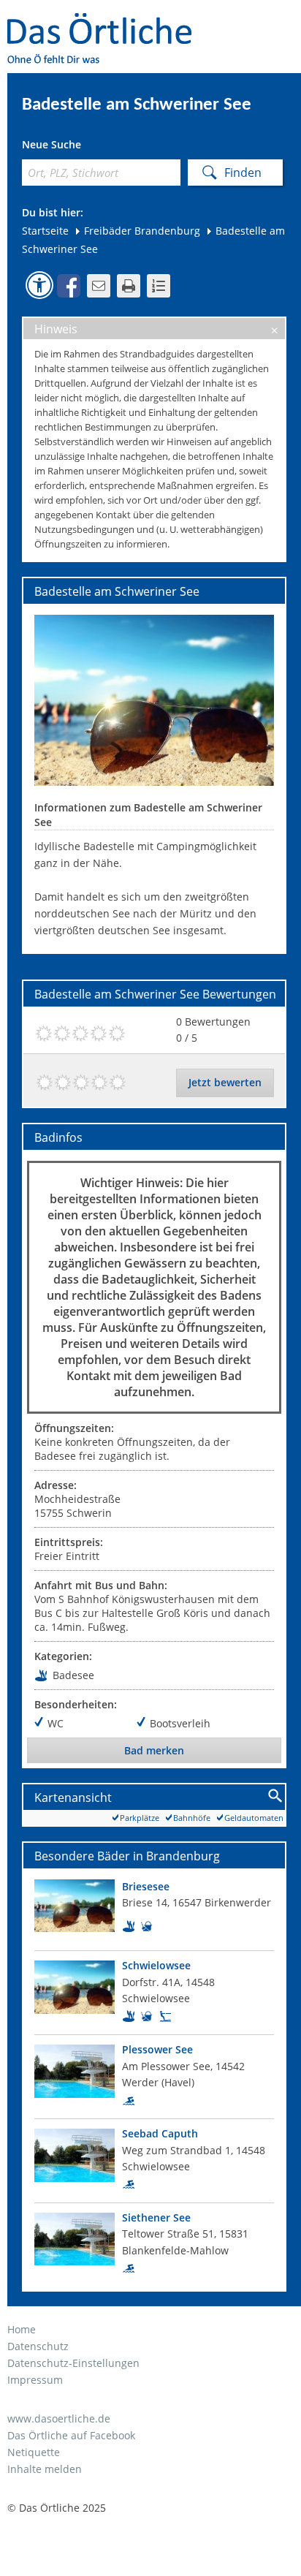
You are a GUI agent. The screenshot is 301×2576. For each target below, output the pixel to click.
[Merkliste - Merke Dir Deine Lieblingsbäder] (159, 286)
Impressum (35, 2380)
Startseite (45, 231)
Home (22, 2329)
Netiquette (34, 2452)
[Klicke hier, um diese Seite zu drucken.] (129, 286)
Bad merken (154, 1750)
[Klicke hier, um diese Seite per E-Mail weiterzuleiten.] (99, 286)
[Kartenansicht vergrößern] (276, 1796)
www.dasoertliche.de (59, 2418)
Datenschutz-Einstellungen (73, 2363)
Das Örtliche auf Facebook (71, 2435)
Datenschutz (38, 2346)
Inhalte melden (45, 2469)
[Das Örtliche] (106, 22)
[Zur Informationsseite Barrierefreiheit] (39, 285)
